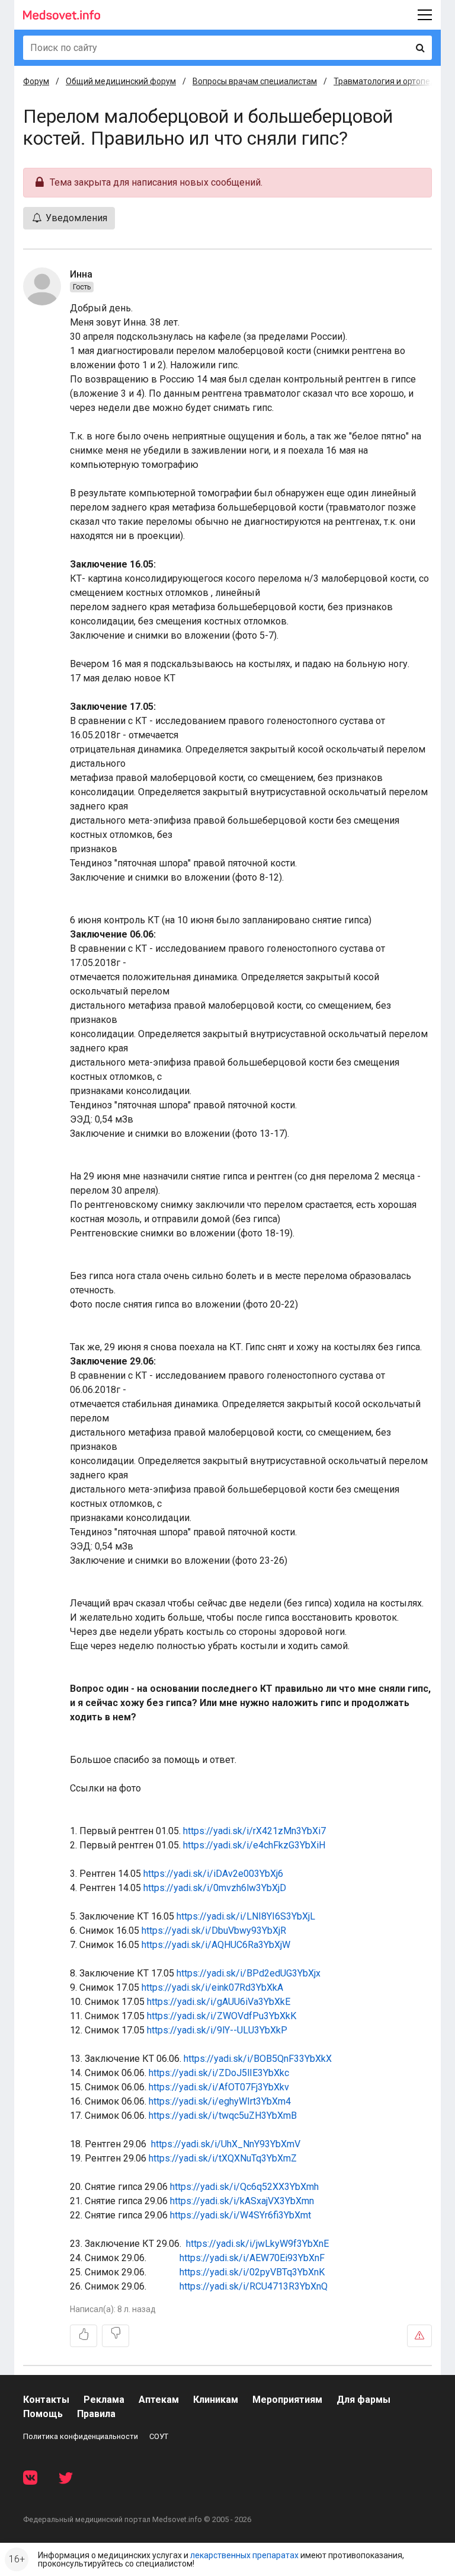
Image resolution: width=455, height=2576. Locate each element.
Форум (36, 81)
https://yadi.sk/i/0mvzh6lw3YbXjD (215, 1888)
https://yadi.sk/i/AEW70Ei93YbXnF (252, 2258)
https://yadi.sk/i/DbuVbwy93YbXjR (214, 1931)
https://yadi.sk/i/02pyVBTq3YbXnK (252, 2272)
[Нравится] (84, 2336)
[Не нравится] (116, 2336)
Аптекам (159, 2400)
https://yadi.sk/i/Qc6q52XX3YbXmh (244, 2187)
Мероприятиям (287, 2400)
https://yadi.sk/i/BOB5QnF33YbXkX (258, 2059)
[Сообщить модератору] (419, 2336)
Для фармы (363, 2400)
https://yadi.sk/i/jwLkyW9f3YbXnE (257, 2244)
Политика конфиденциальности (81, 2436)
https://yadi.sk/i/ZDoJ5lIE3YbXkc (219, 2073)
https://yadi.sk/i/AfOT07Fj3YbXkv (219, 2087)
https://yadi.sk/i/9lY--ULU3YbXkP (217, 2030)
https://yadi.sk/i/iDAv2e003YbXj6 (213, 1874)
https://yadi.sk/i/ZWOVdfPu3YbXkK (222, 2016)
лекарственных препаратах (244, 2555)
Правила (96, 2414)
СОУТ (159, 2436)
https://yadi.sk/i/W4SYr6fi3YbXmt (241, 2215)
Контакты (46, 2400)
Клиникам (216, 2400)
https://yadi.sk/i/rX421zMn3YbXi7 (254, 1831)
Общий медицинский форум (121, 81)
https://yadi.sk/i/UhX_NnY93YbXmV (226, 2144)
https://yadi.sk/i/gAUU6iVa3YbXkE (219, 2002)
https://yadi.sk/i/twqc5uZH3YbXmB (223, 2116)
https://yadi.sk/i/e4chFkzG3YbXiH (254, 1845)
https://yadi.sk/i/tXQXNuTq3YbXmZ (223, 2158)
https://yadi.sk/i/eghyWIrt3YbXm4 (220, 2101)
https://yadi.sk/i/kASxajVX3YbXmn (242, 2201)
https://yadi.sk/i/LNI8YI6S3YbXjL (246, 1916)
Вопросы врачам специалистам (255, 81)
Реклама (104, 2400)
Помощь (43, 2414)
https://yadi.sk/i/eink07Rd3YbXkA (212, 1987)
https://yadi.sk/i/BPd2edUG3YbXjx (249, 1973)
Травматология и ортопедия (389, 81)
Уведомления (75, 218)
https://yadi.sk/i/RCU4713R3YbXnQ (254, 2286)
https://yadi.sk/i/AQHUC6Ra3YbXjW (216, 1945)
